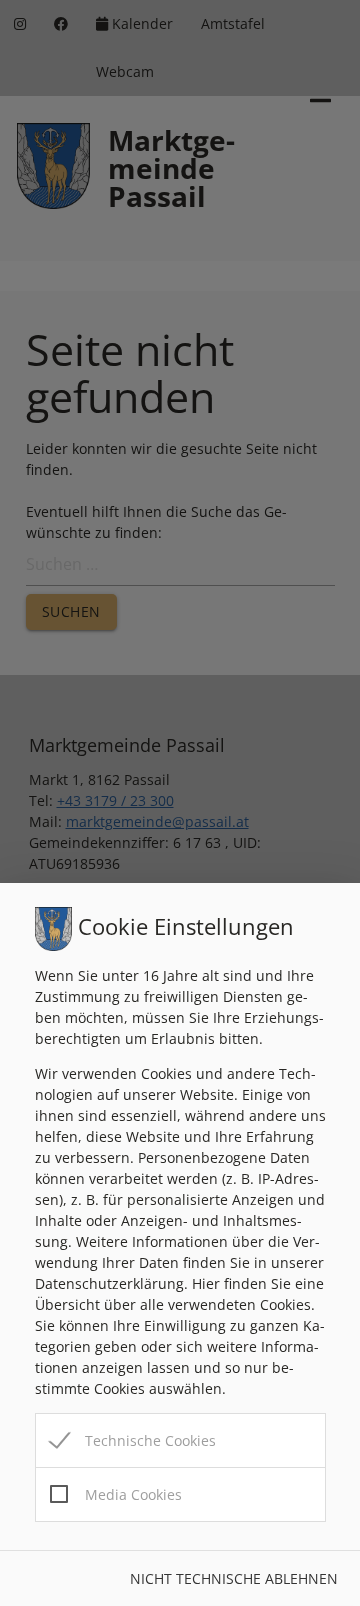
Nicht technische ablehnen (234, 1578)
